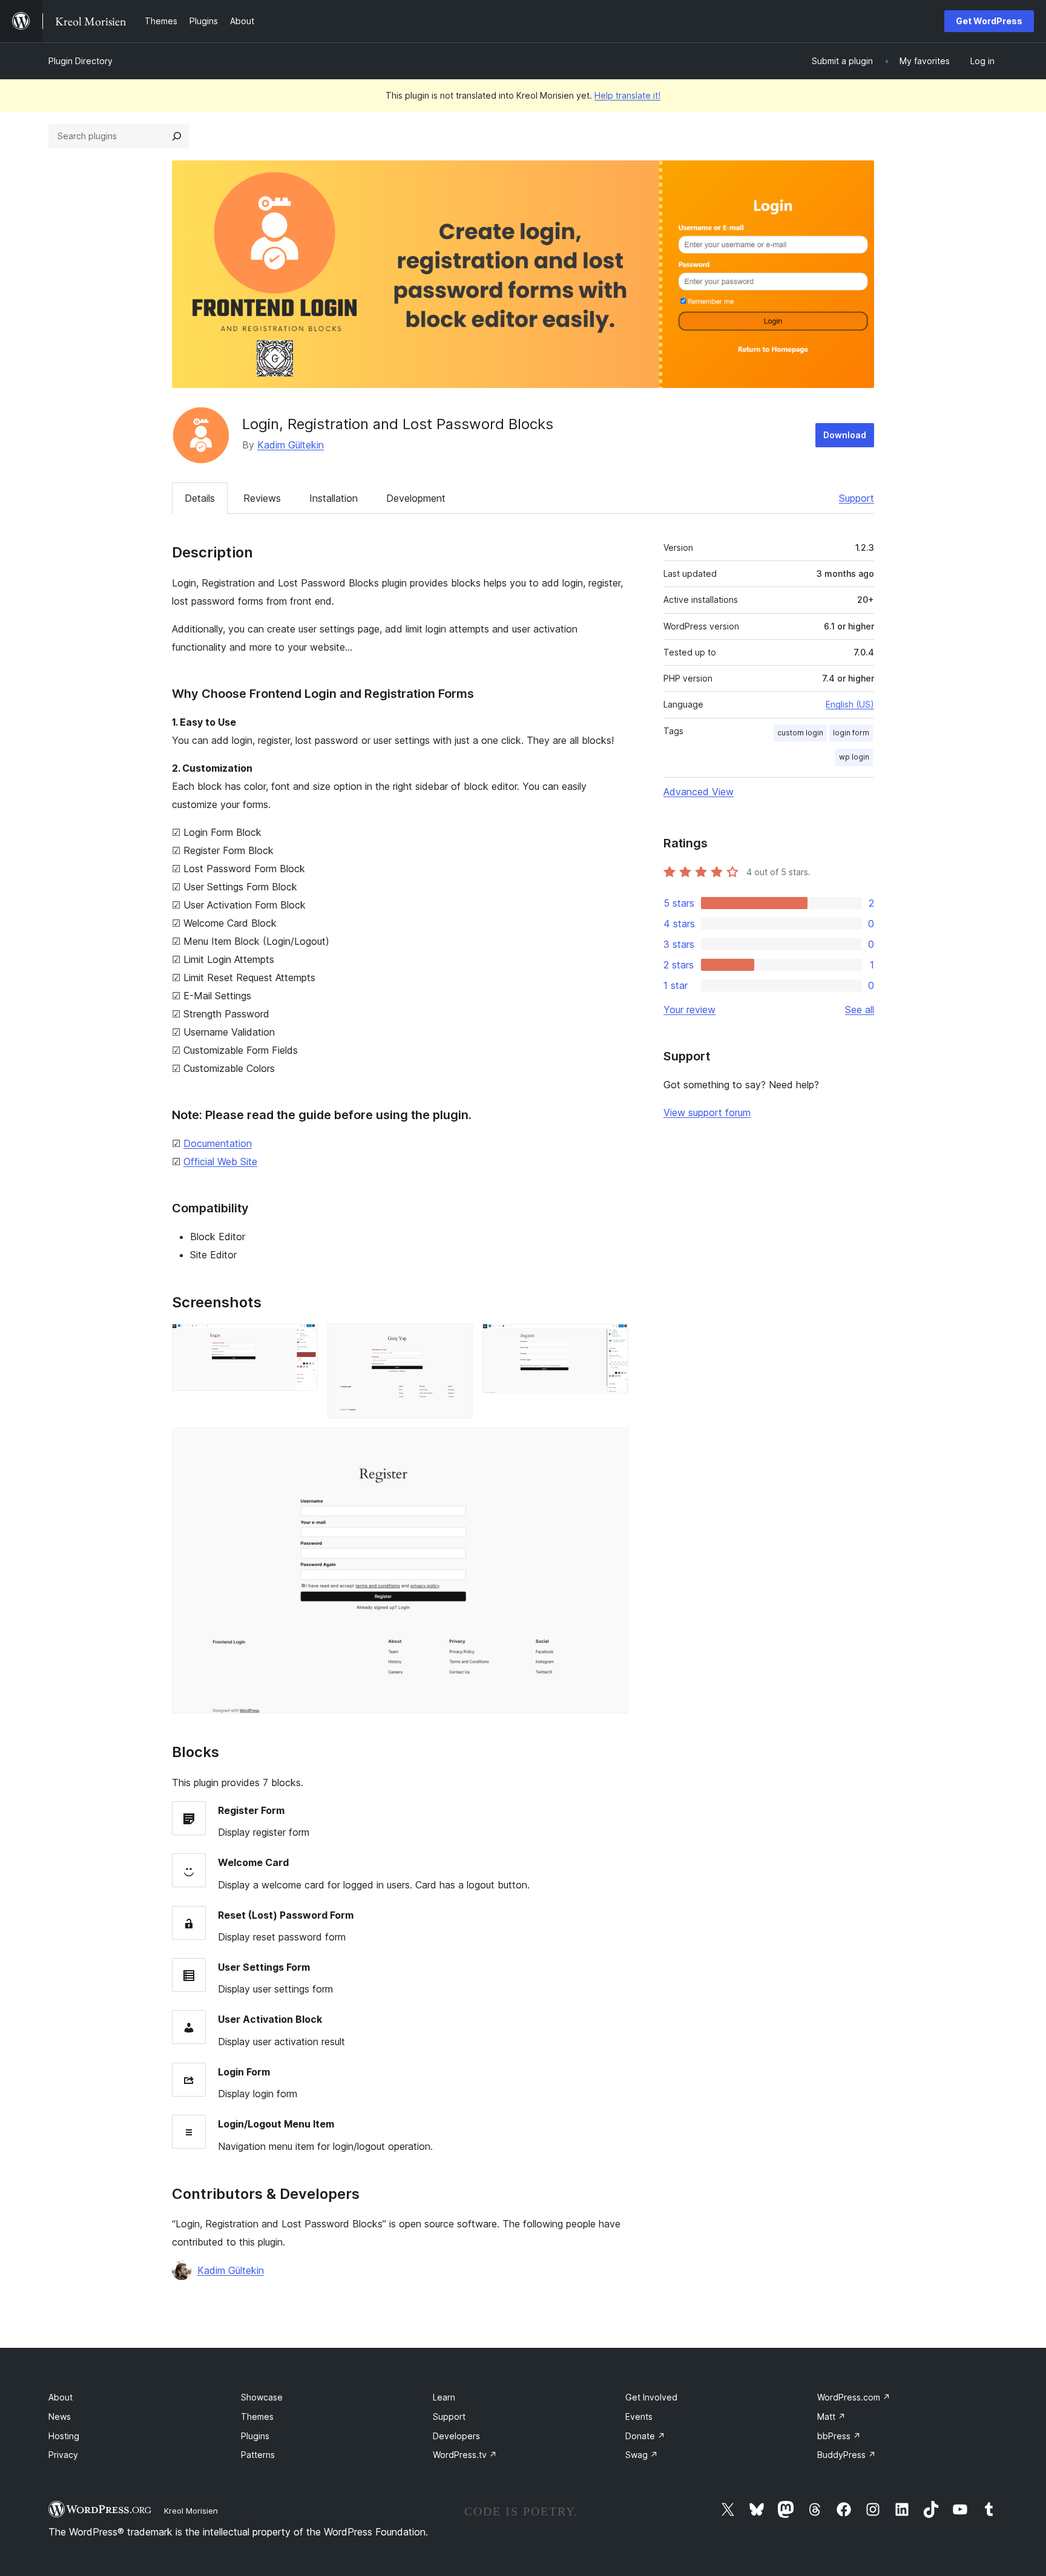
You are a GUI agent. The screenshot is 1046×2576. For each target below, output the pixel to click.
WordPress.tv (465, 2455)
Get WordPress (989, 21)
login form (851, 733)
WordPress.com (854, 2397)
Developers (456, 2436)
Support (857, 498)
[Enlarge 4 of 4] (612, 1444)
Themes (257, 2417)
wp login (854, 757)
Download (845, 435)
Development (416, 498)
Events (639, 2417)
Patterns (258, 2455)
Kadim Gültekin (291, 445)
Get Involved (651, 2397)
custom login (800, 733)
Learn (444, 2397)
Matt (831, 2417)
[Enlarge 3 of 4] (612, 1340)
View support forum (707, 1112)
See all (860, 1010)
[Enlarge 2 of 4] (456, 1340)
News (60, 2417)
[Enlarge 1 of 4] (301, 1340)
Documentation (218, 1143)
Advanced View (699, 792)
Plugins (255, 2436)
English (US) (850, 704)
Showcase (262, 2397)
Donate (645, 2436)
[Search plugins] (177, 136)
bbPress (839, 2436)
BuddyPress (847, 2455)
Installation (334, 498)
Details (200, 498)
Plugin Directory (81, 61)
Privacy (63, 2455)
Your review (689, 1010)
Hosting (64, 2436)
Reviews (262, 498)
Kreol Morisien (191, 2511)
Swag (642, 2455)
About (61, 2397)
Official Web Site (220, 1161)
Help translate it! (627, 95)
